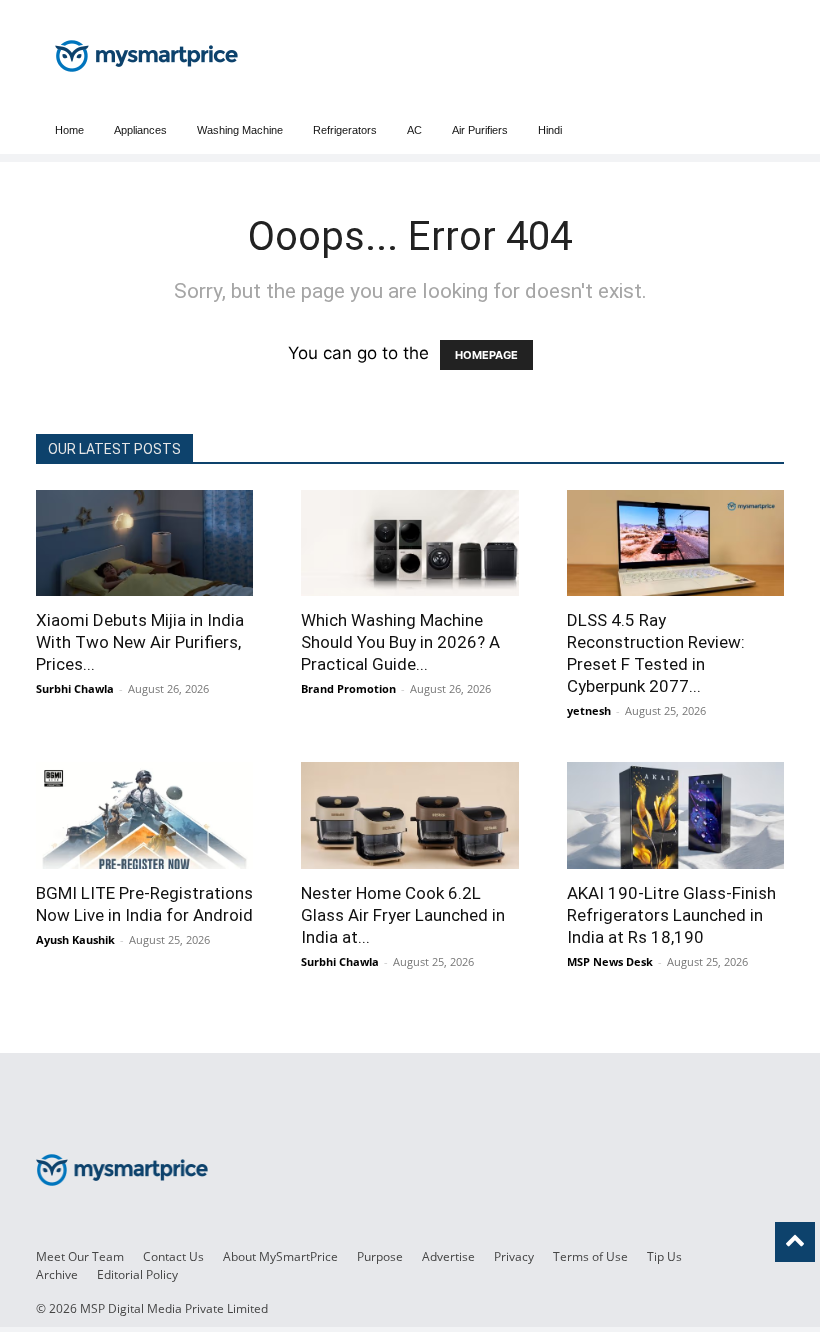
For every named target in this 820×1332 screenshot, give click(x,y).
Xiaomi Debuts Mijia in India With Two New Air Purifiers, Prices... (140, 642)
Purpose (380, 1256)
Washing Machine (240, 130)
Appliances (140, 130)
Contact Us (173, 1256)
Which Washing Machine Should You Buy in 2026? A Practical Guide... (400, 642)
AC (414, 130)
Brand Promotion (348, 688)
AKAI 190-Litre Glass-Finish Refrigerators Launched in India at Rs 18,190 (671, 915)
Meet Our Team (80, 1256)
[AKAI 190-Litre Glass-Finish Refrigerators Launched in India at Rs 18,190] (675, 815)
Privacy (514, 1256)
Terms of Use (590, 1256)
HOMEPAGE (486, 355)
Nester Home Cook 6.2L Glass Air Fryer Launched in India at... (403, 915)
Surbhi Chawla (75, 688)
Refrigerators (345, 130)
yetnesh (589, 710)
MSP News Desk (610, 961)
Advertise (448, 1256)
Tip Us (664, 1256)
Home (69, 130)
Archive (57, 1274)
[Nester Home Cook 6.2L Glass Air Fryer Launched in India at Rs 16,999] (409, 815)
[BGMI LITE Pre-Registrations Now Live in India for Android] (144, 815)
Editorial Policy (137, 1274)
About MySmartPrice (280, 1256)
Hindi (550, 130)
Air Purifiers (480, 130)
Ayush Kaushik (75, 939)
